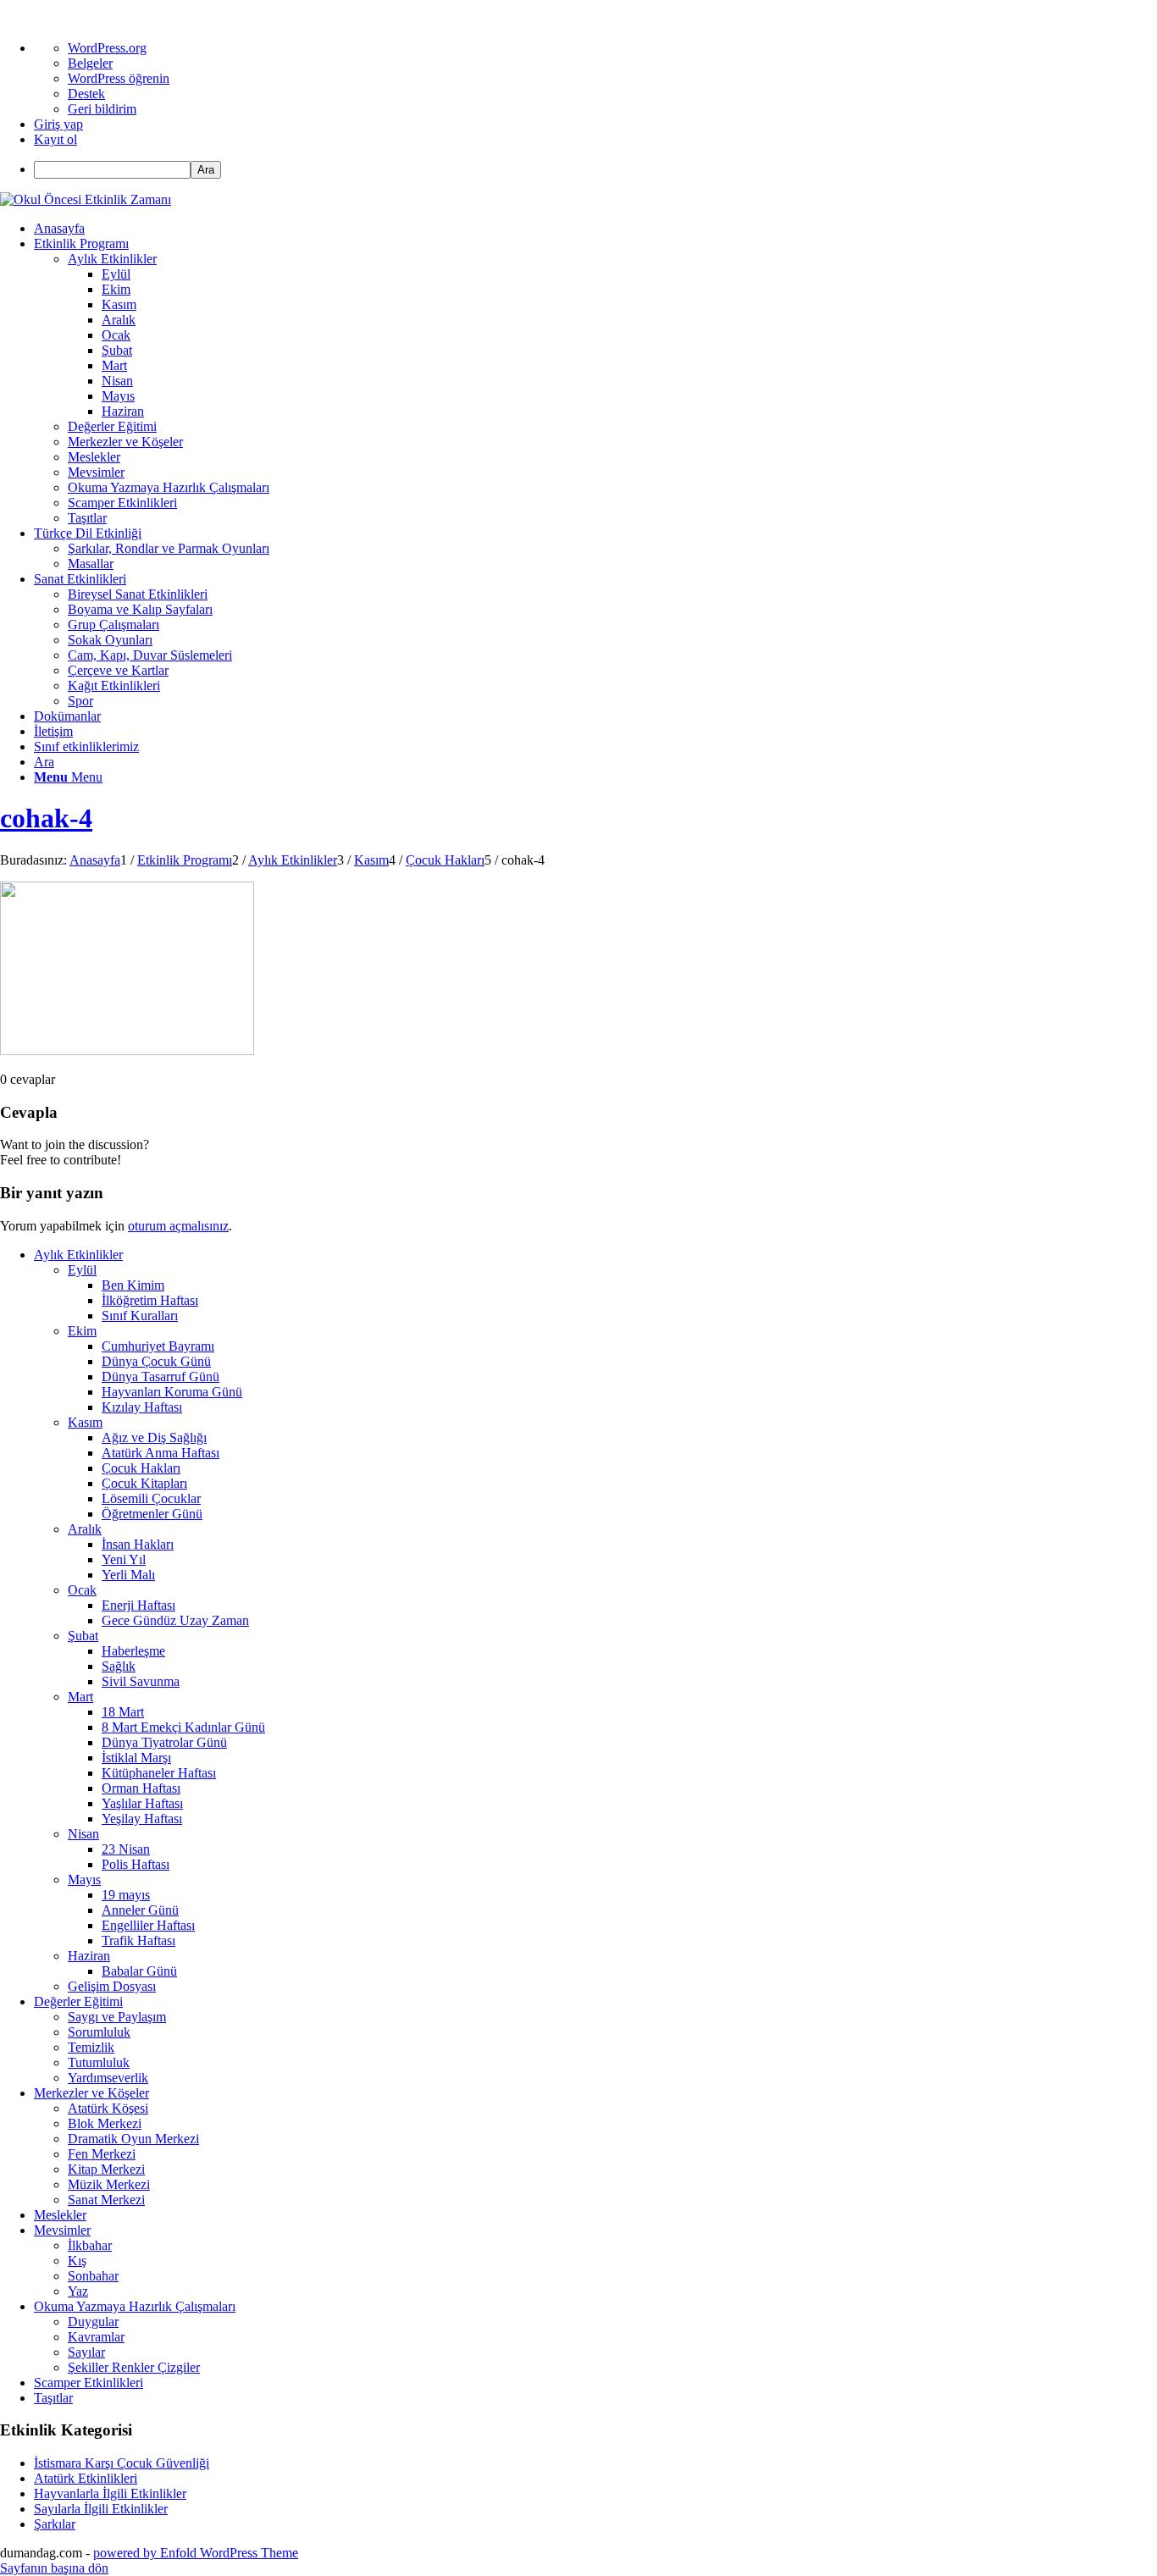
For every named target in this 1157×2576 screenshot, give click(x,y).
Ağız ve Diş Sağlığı (154, 1437)
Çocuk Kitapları (144, 1483)
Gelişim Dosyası (112, 1986)
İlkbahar (90, 2245)
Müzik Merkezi (109, 2184)
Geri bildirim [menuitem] (102, 109)
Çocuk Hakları (141, 1468)
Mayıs (84, 1879)
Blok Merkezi (105, 2123)
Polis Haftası (136, 1864)
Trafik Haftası (138, 1940)
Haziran (89, 1956)
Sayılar (86, 2352)
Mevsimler (62, 2230)
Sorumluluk (99, 2032)
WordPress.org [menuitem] (107, 48)
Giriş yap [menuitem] (58, 124)
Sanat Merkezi (106, 2200)
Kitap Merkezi (106, 2169)
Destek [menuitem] (86, 94)
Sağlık (119, 1666)
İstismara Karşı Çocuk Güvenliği (122, 2463)
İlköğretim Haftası (150, 1300)
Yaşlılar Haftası (142, 1803)
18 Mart (123, 1712)
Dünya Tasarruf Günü (161, 1376)
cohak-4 (46, 818)
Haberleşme (133, 1651)
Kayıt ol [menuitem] (55, 139)
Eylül (82, 1270)
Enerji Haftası (138, 1605)
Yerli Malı (128, 1575)
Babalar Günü (139, 1971)
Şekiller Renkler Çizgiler (134, 2367)
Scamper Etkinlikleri (89, 2383)
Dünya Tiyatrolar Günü (164, 1742)
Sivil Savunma (141, 1681)
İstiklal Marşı (136, 1758)
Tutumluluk (99, 2062)
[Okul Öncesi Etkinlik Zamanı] (86, 199)
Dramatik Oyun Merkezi (133, 2139)
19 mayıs (126, 1895)
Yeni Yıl (124, 1559)
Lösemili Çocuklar (151, 1498)
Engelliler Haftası (148, 1925)
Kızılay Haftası (142, 1407)
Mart (80, 1697)
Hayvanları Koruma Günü (172, 1392)
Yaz (78, 2291)
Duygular (93, 2322)
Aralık (85, 1529)
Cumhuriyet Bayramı (158, 1346)
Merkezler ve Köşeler (91, 2093)
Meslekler (60, 2215)
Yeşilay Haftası (142, 1819)
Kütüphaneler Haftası (159, 1773)
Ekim (82, 1331)
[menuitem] (595, 170)
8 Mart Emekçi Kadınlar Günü (183, 1727)
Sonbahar (93, 2276)
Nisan (83, 1834)
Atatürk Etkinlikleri (86, 2478)
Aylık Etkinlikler (78, 1255)
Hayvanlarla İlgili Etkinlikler (110, 2493)
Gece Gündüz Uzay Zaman (175, 1620)
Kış (77, 2261)
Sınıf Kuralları (140, 1316)
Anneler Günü (140, 1910)
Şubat (83, 1636)
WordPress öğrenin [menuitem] (119, 78)
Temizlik (91, 2047)
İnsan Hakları (138, 1544)
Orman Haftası (141, 1788)
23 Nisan (126, 1849)
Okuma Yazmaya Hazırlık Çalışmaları (135, 2306)
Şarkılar (55, 2524)
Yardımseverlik (108, 2078)
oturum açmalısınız (178, 1226)
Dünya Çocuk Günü (156, 1361)
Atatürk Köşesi (108, 2108)
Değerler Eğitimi (78, 2001)
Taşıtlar (53, 2398)
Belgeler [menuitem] (90, 63)
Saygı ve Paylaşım (117, 2017)
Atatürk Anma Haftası (161, 1453)
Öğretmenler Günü (152, 1514)
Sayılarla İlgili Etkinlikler (101, 2509)
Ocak (82, 1590)
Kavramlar (96, 2337)
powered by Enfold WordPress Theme (196, 2553)
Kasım (85, 1422)
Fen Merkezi (102, 2154)
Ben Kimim (133, 1285)
